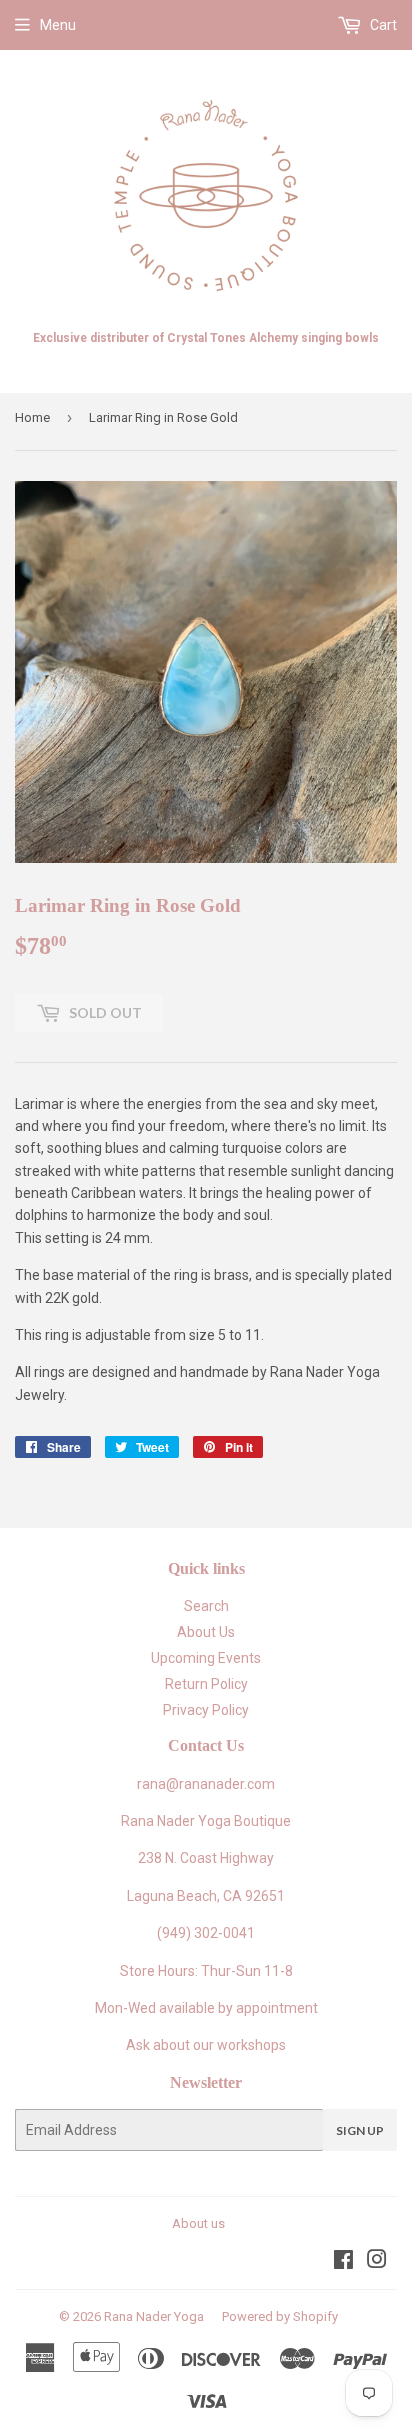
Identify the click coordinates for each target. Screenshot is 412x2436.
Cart (382, 25)
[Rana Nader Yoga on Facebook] (343, 2262)
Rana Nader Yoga (154, 2316)
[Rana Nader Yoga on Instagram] (377, 2262)
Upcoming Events (206, 1658)
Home (32, 417)
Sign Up (360, 2130)
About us (198, 2223)
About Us (206, 1632)
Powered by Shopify (280, 2316)
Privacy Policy (206, 1710)
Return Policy (206, 1684)
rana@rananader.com (206, 1784)
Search (206, 1606)
